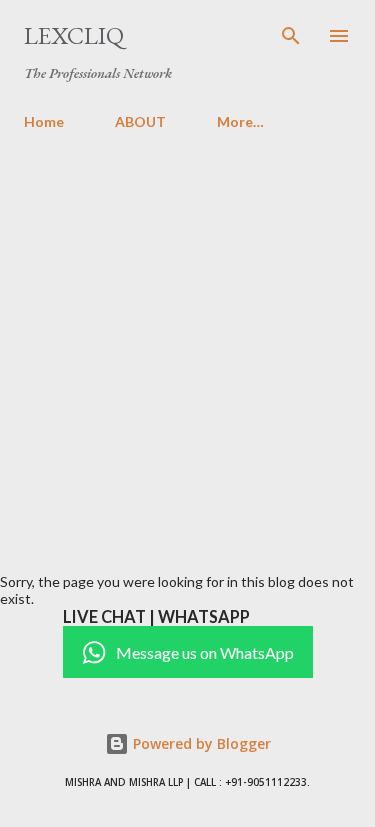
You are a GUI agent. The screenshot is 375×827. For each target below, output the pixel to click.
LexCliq (74, 35)
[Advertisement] (187, 343)
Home (44, 121)
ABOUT (140, 121)
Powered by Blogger (200, 743)
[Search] (291, 36)
